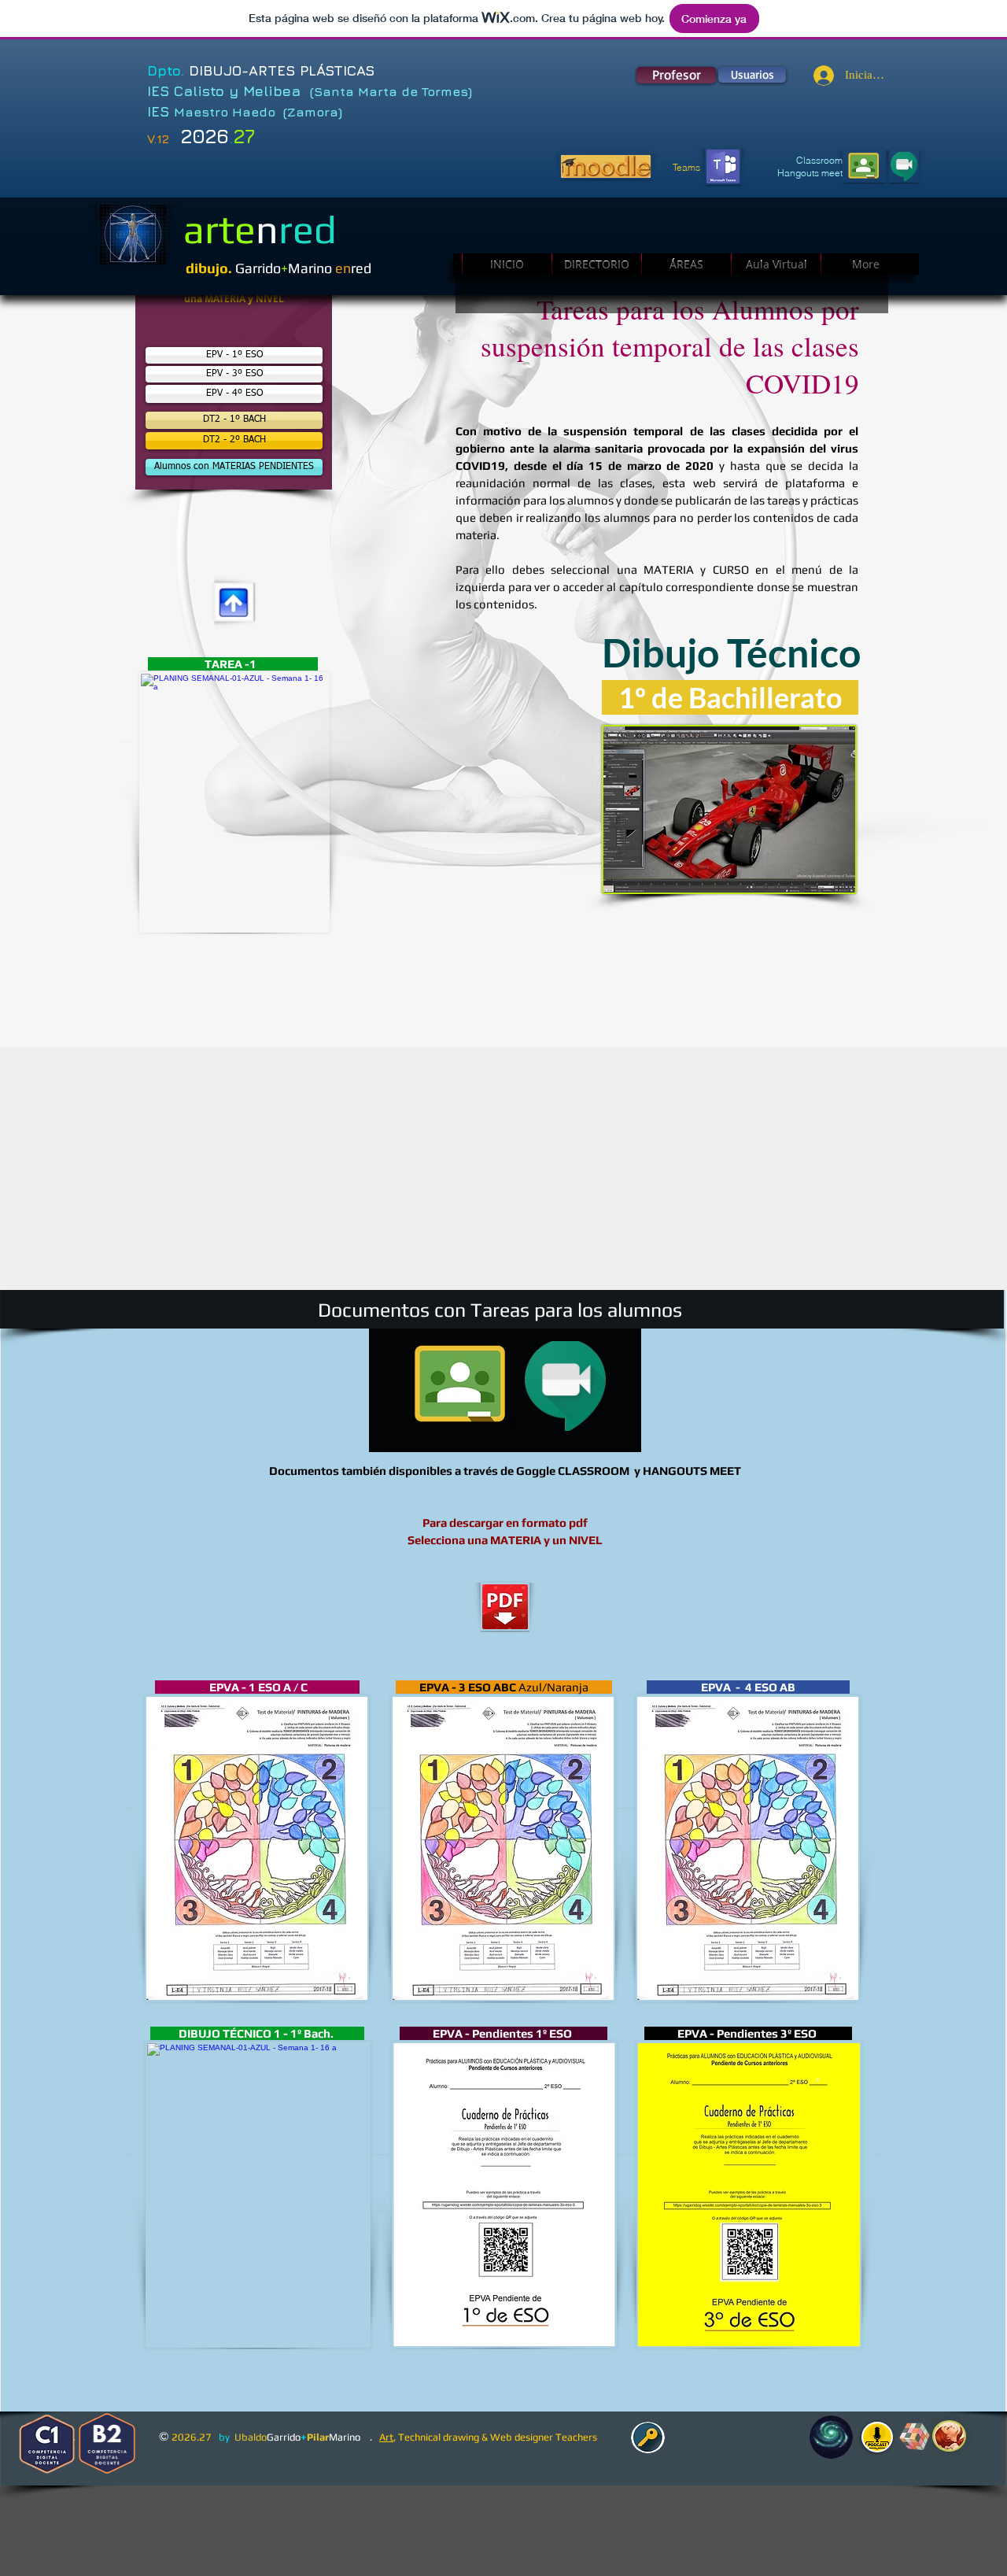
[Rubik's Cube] (915, 2437)
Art (386, 2437)
